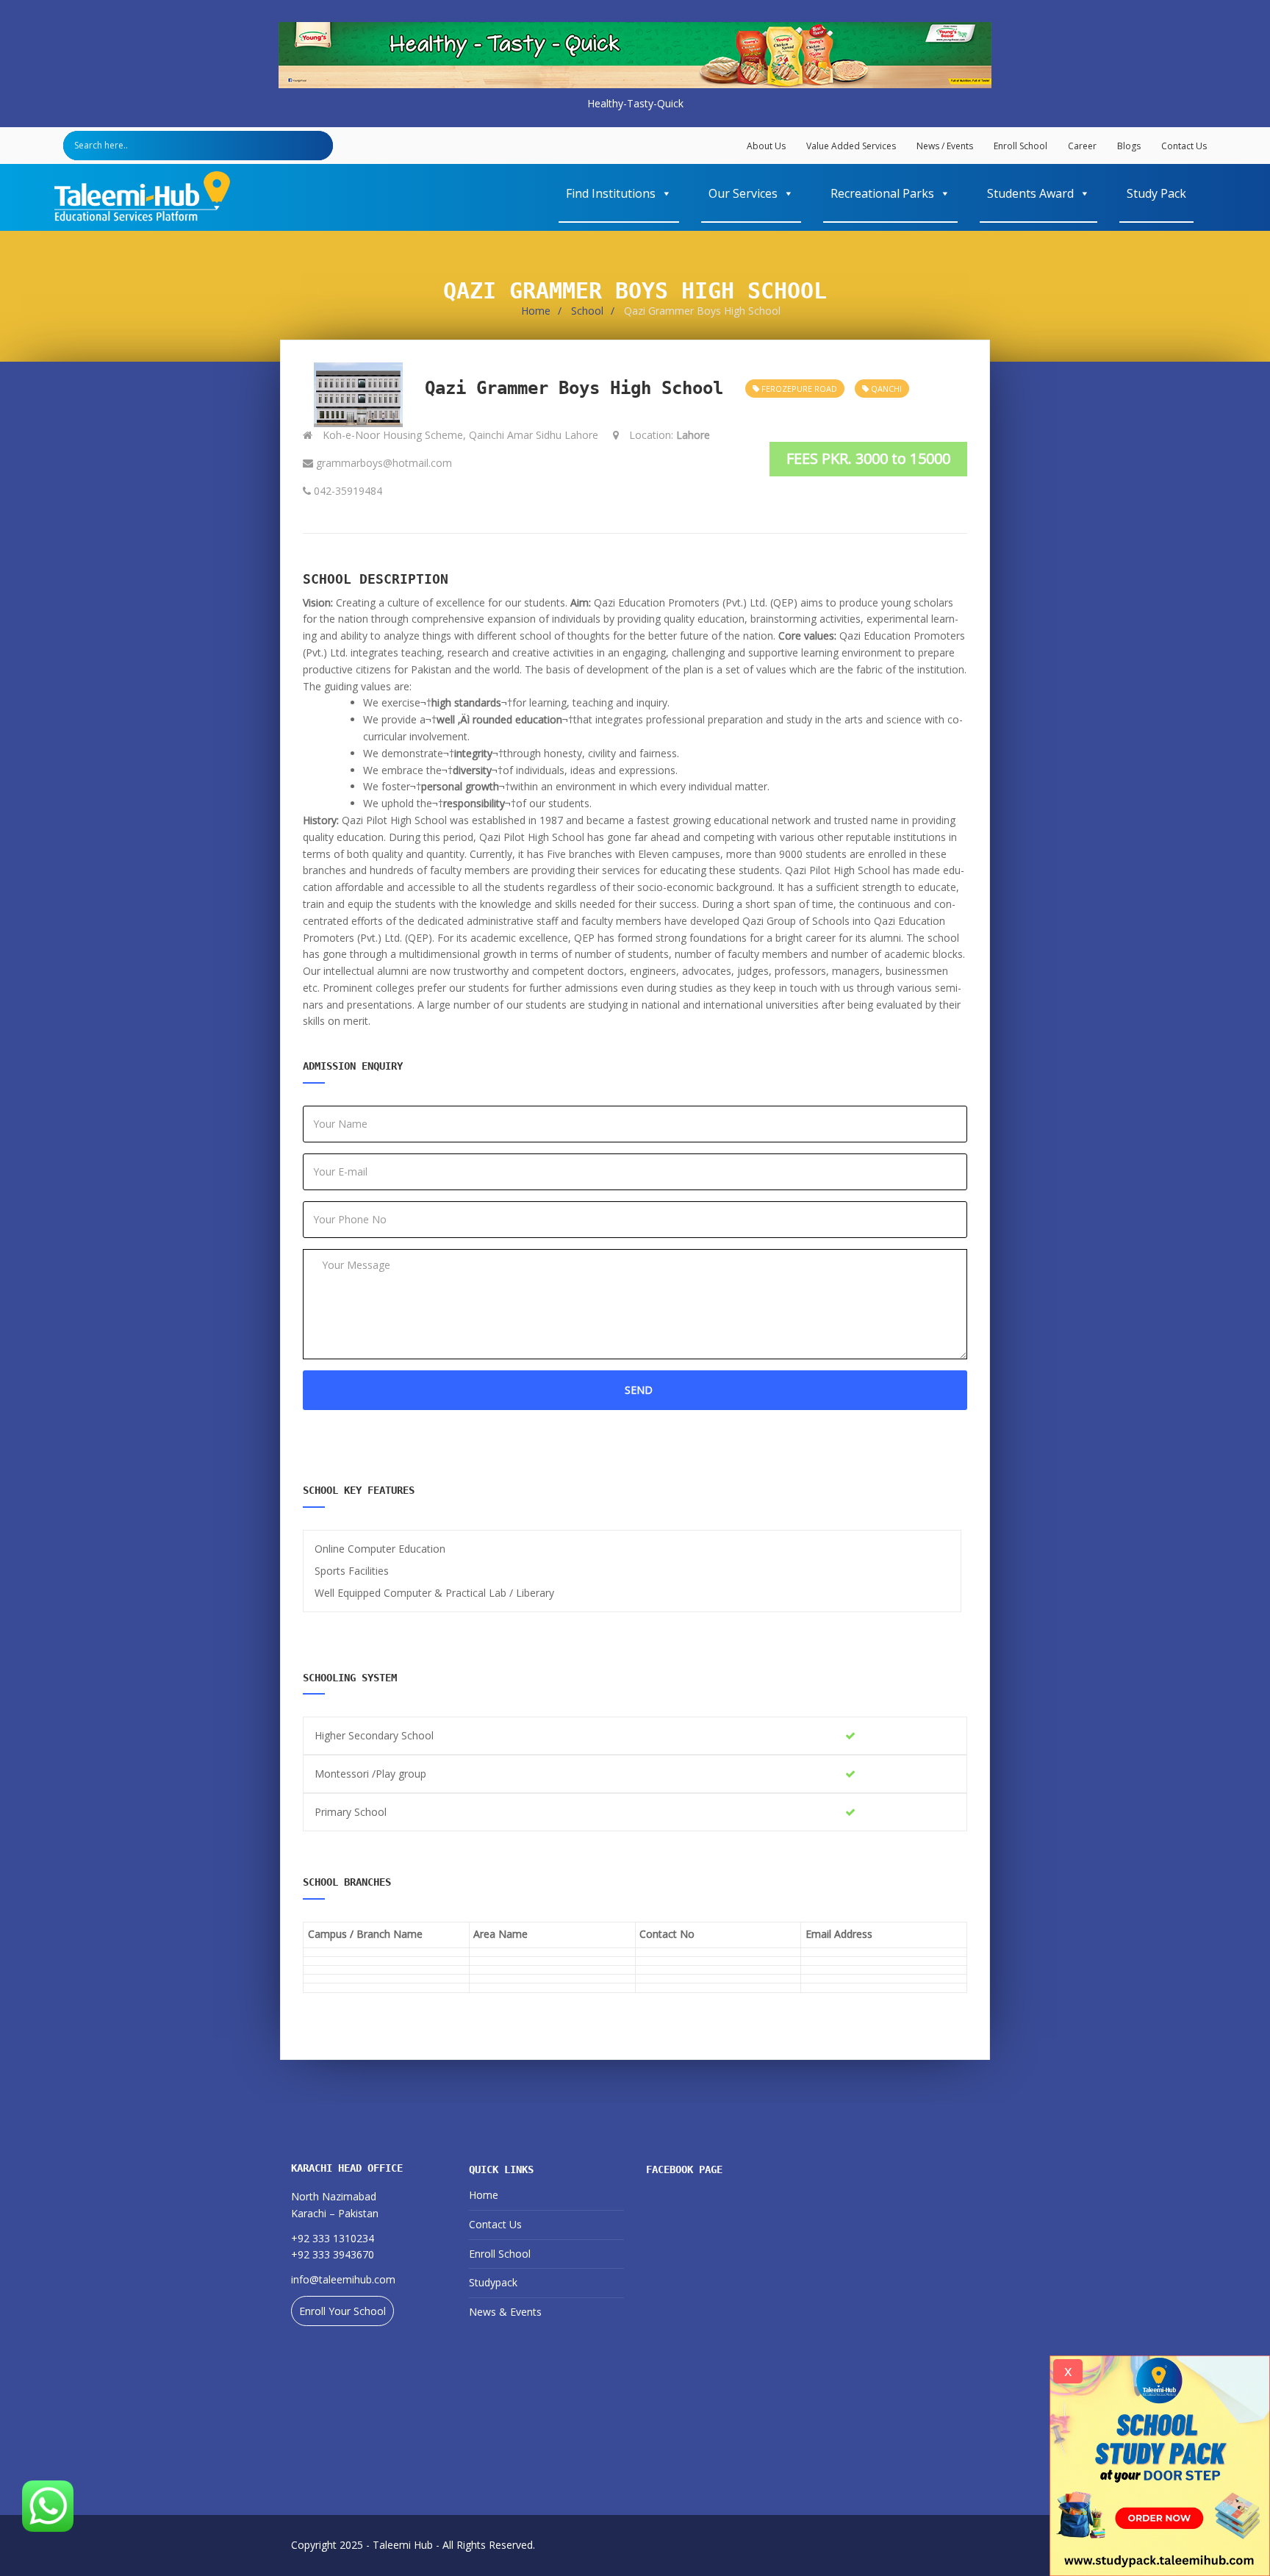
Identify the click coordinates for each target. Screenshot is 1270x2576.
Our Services (743, 193)
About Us (766, 146)
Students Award (1030, 193)
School (587, 311)
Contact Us (1184, 146)
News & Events (505, 2312)
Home (536, 311)
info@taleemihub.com (343, 2279)
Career (1082, 146)
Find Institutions (611, 193)
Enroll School (1020, 146)
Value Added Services (851, 146)
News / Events (945, 146)
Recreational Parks (882, 193)
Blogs (1129, 146)
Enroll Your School (342, 2311)
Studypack (493, 2282)
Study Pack (1156, 193)
